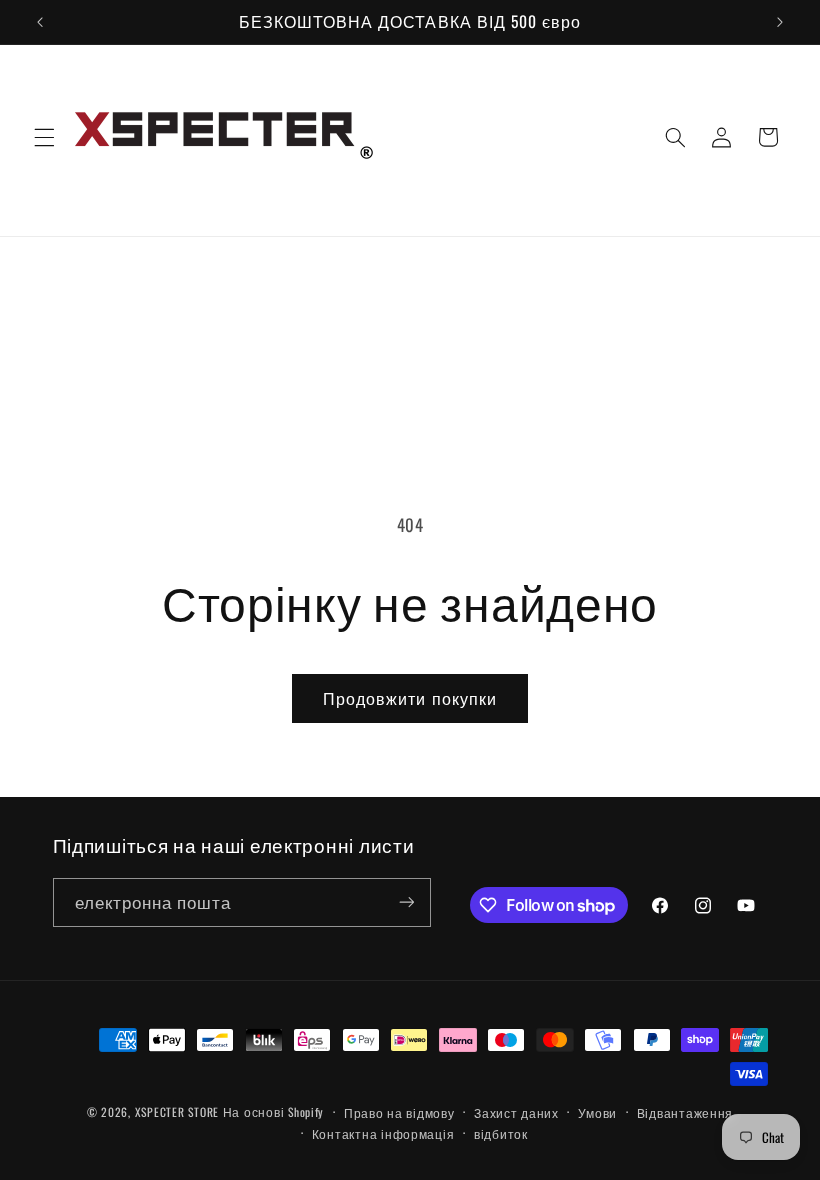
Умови (597, 1112)
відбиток (501, 1133)
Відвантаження (685, 1112)
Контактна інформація (383, 1133)
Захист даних (516, 1112)
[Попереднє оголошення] (40, 22)
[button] (44, 137)
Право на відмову (399, 1112)
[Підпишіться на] (406, 902)
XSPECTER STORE (177, 1111)
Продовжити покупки (410, 698)
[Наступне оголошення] (780, 22)
